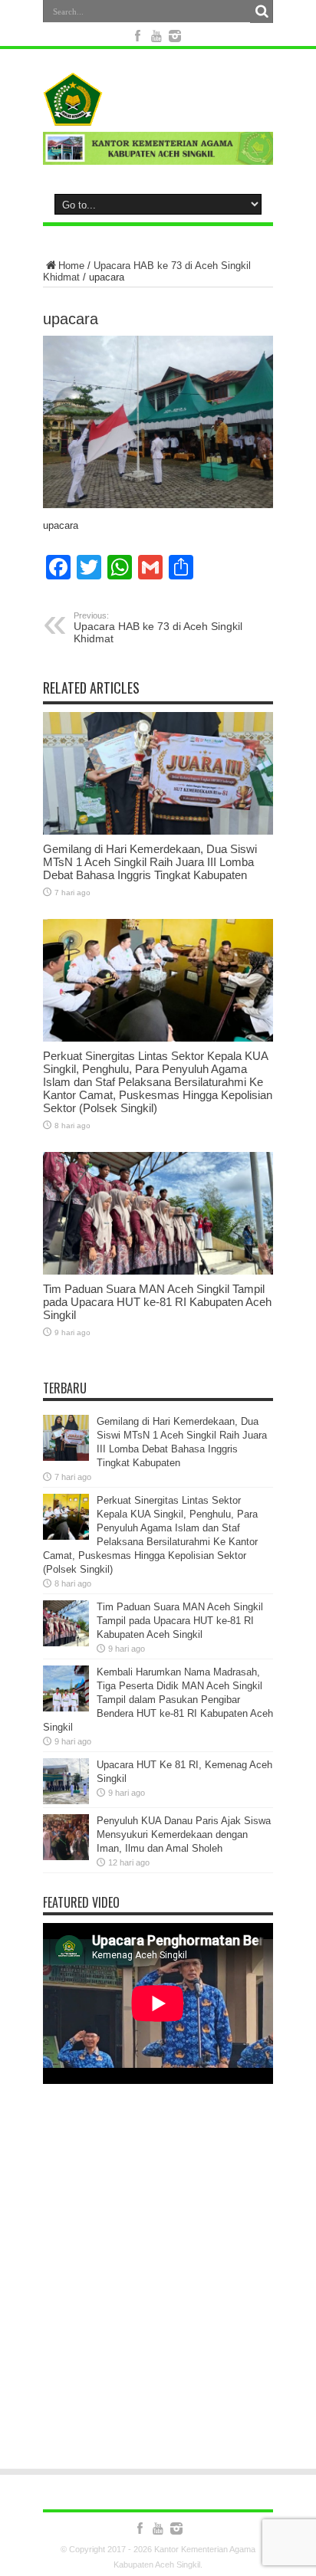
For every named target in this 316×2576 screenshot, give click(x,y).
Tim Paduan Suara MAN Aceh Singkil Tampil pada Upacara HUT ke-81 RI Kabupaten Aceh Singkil (157, 1302)
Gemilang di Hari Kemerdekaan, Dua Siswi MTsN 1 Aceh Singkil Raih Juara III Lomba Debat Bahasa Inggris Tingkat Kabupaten (150, 862)
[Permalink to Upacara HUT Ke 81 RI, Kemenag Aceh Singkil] (66, 1781)
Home (71, 266)
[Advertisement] (158, 2286)
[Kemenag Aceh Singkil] (158, 99)
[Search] (262, 11)
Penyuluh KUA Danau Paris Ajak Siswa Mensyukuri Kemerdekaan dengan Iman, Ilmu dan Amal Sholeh (184, 1834)
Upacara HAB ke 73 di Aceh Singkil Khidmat (158, 628)
